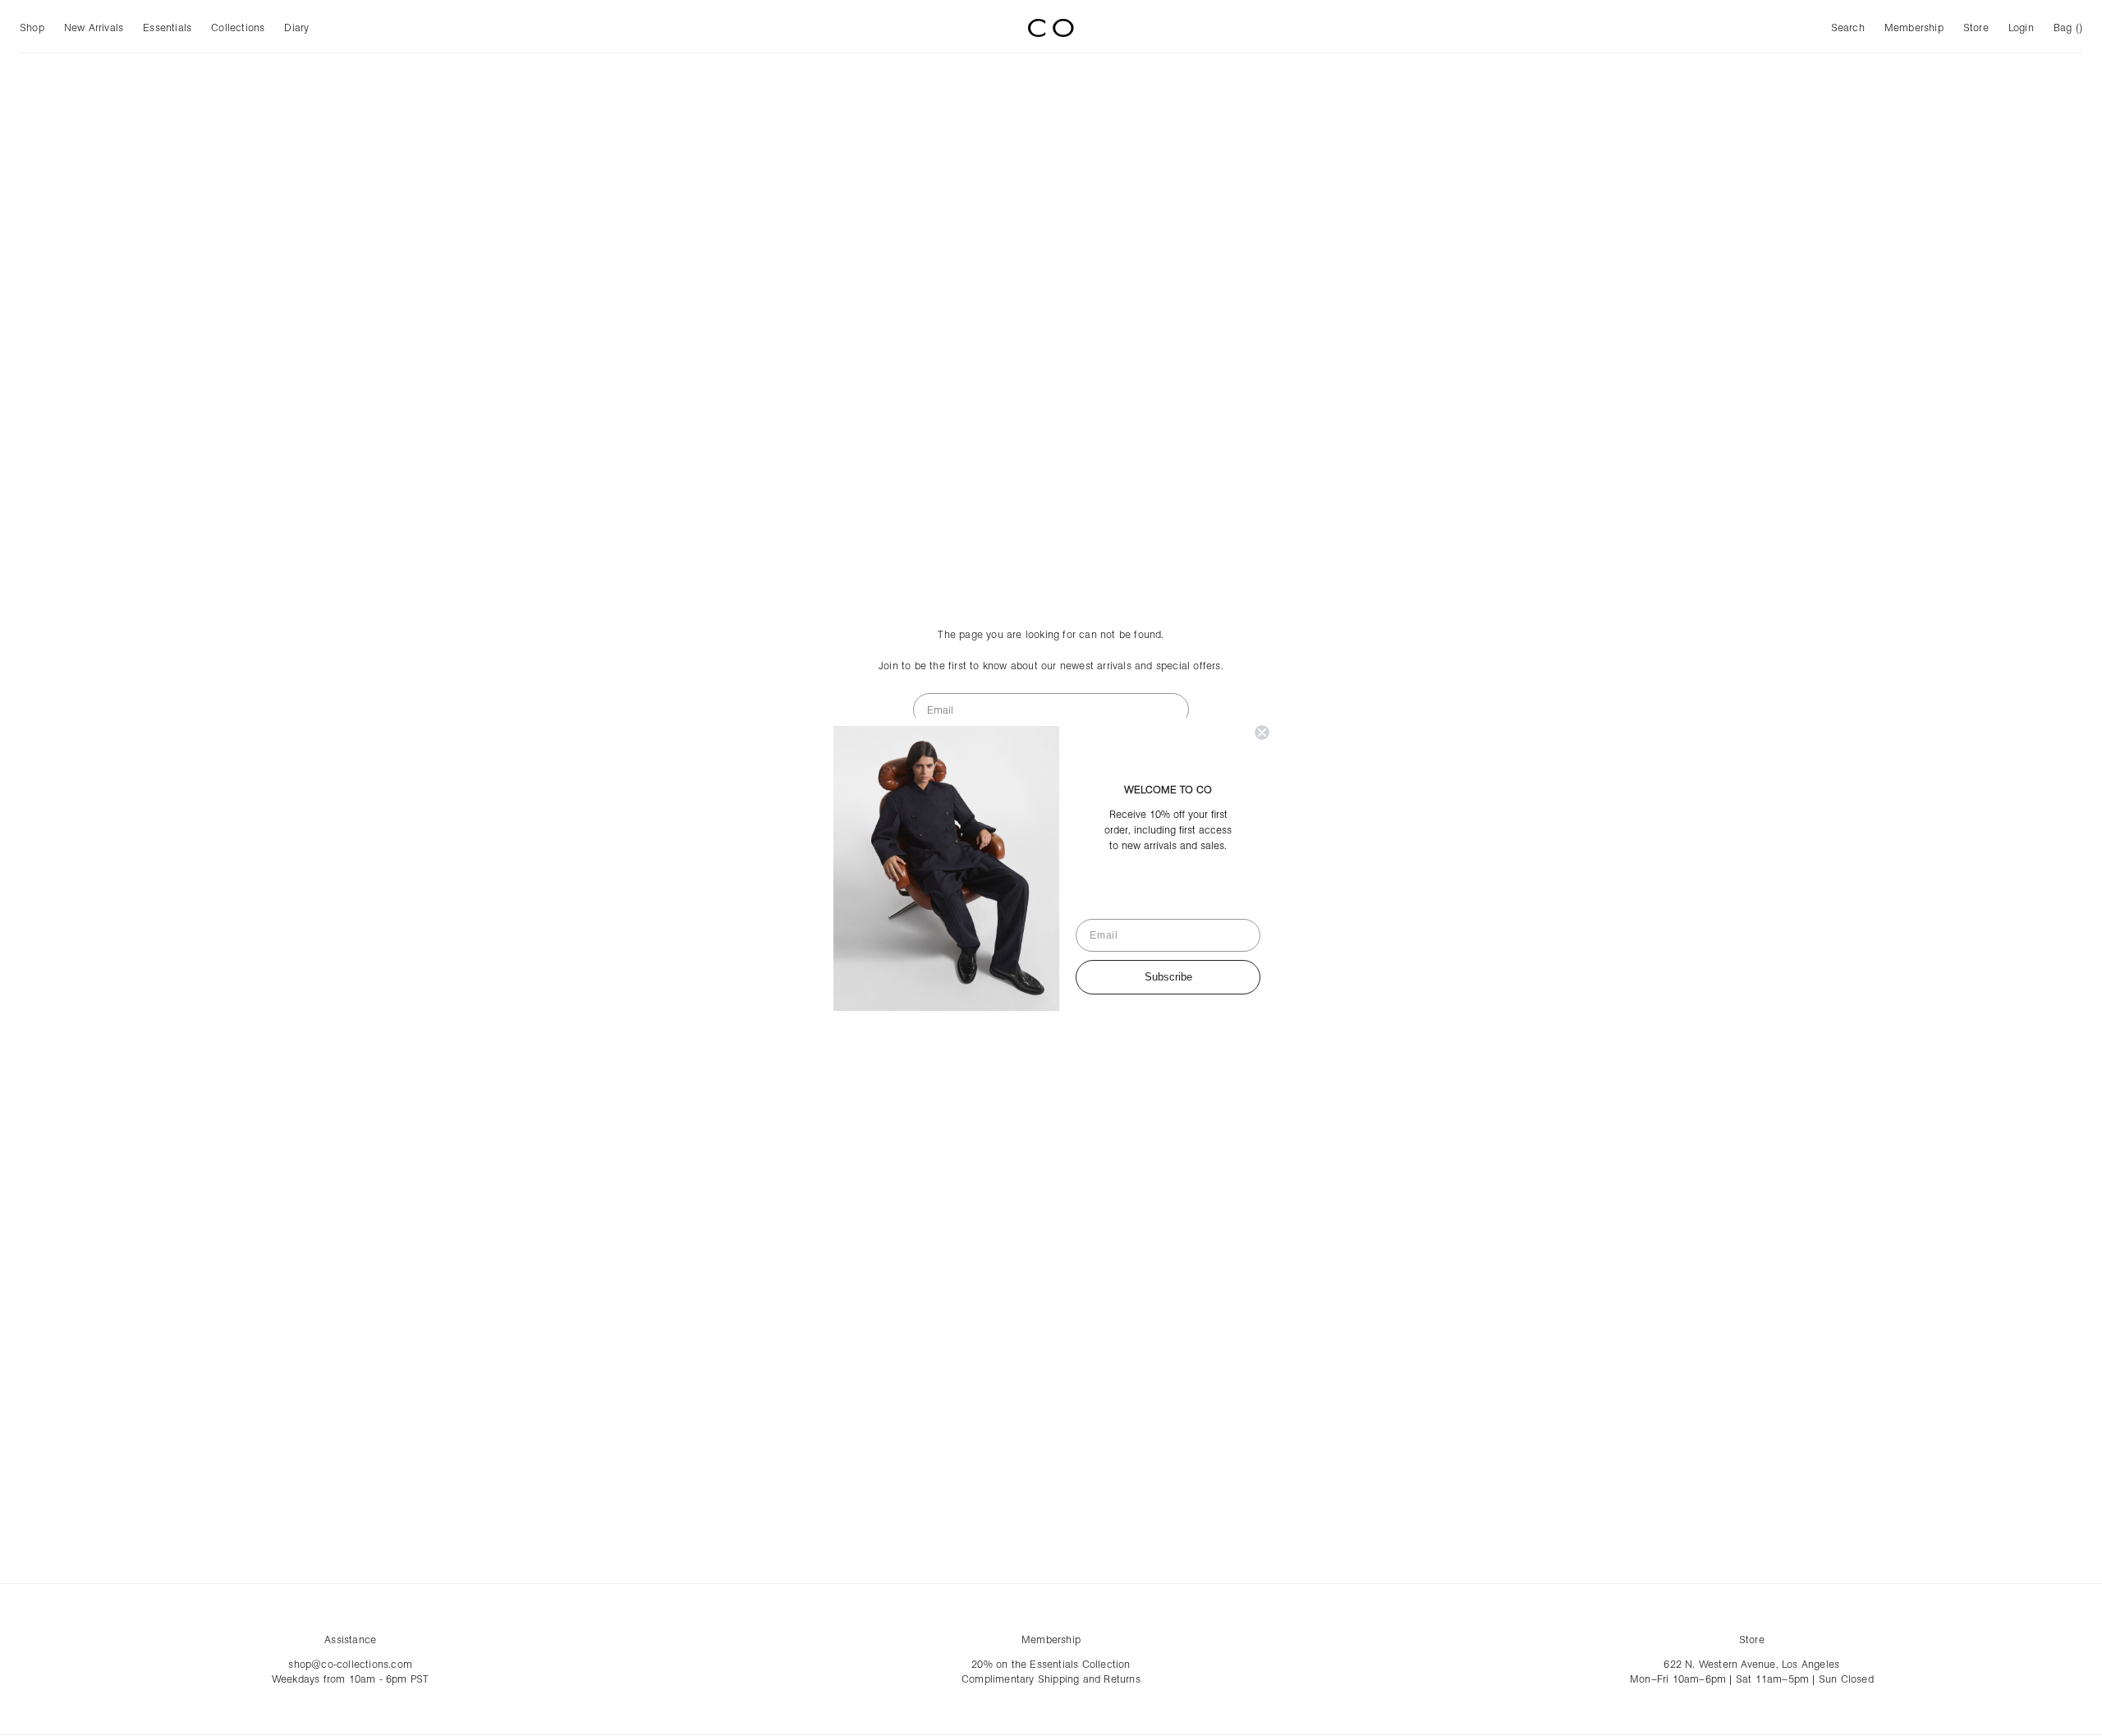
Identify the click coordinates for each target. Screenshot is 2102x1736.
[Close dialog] (1262, 733)
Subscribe (1168, 977)
